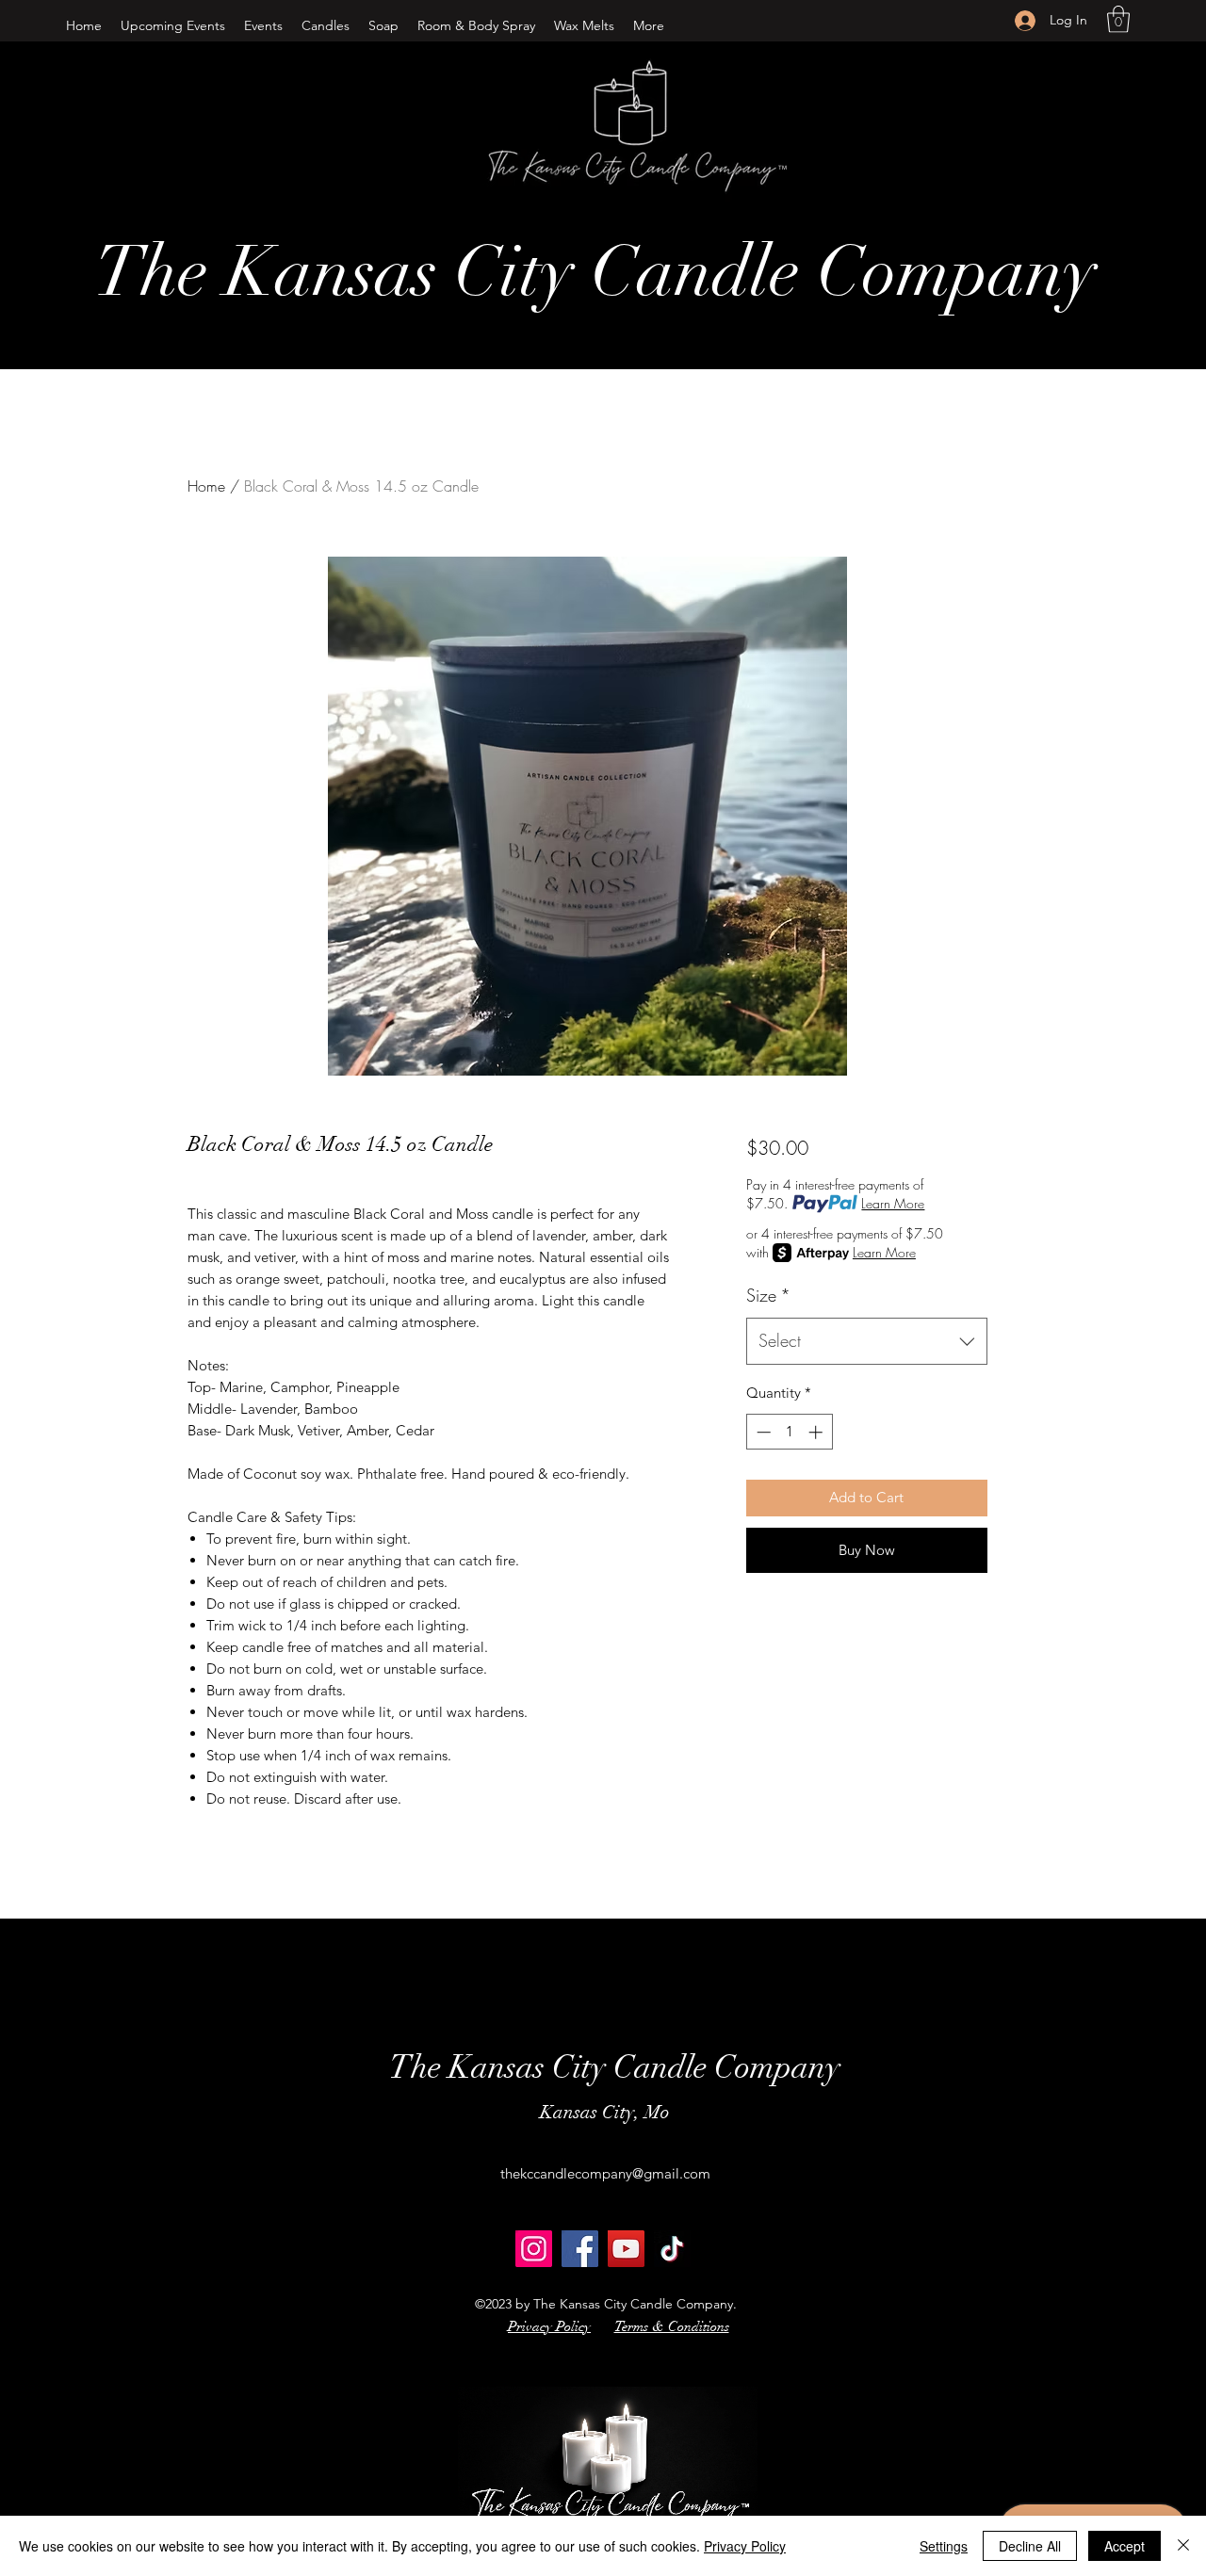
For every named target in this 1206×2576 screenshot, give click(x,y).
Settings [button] (944, 2546)
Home (206, 486)
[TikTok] (672, 2249)
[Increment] (817, 1432)
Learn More (893, 1203)
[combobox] (867, 1341)
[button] (326, 25)
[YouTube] (626, 2249)
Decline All (1030, 2546)
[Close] (1183, 2546)
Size (768, 1295)
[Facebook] (580, 2249)
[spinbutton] (789, 1432)
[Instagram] (534, 2249)
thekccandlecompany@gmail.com (605, 2173)
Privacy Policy (745, 2546)
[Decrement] (762, 1432)
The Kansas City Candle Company (595, 272)
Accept (1125, 2546)
